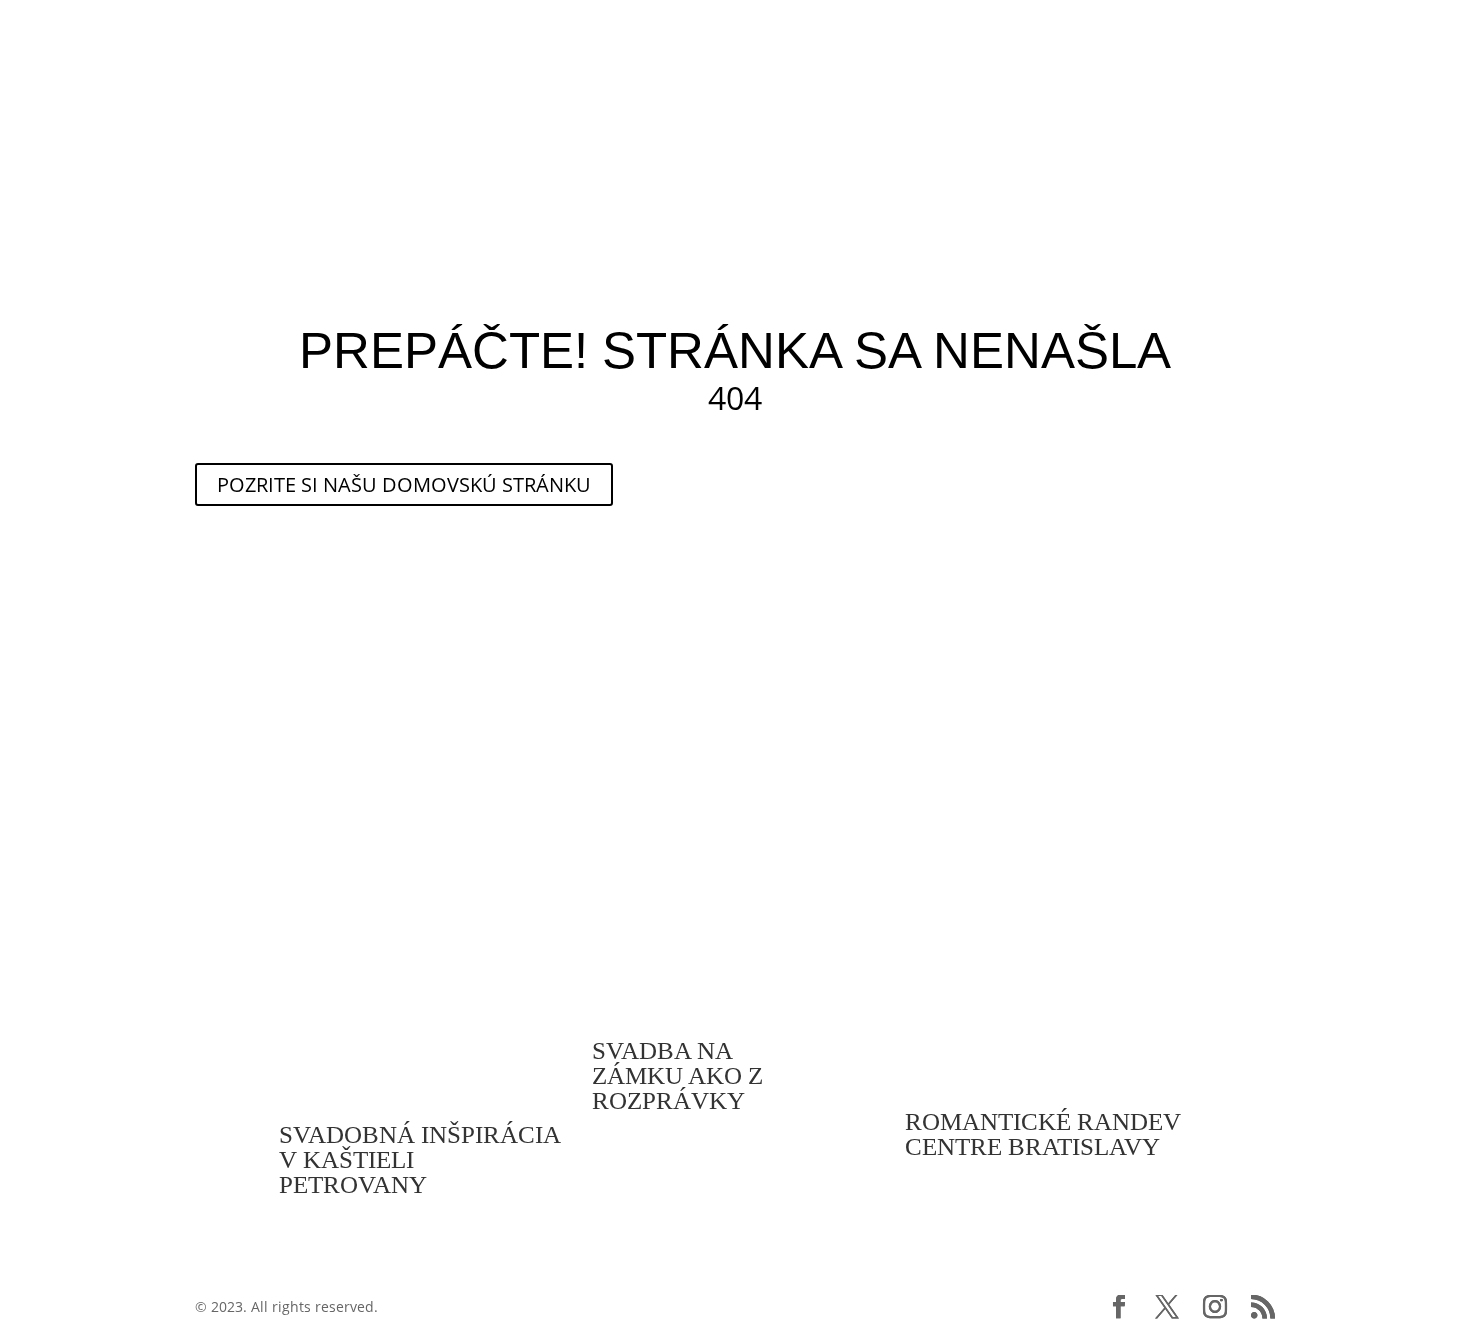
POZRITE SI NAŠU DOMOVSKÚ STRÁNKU (404, 484)
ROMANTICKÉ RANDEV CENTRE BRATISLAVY (1043, 1134)
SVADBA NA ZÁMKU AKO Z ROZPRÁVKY (677, 1075)
